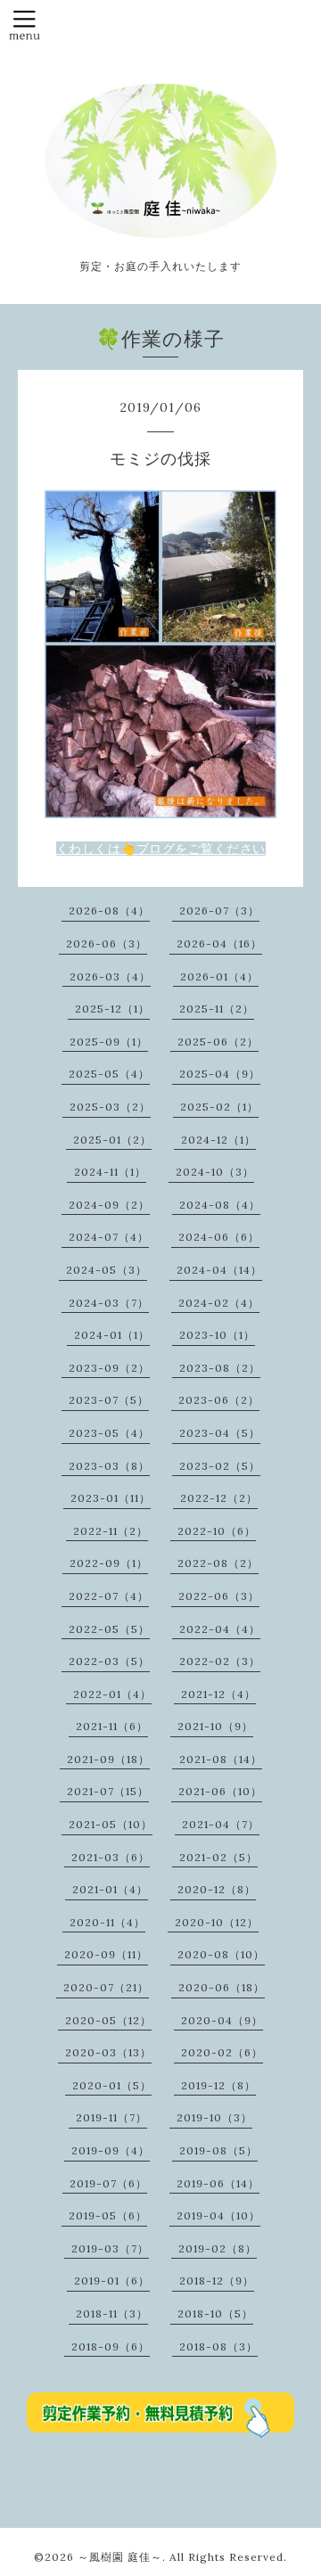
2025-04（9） (220, 1074)
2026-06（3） (107, 943)
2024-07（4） (109, 1237)
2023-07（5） (109, 1400)
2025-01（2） (112, 1140)
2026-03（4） (110, 976)
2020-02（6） (222, 2052)
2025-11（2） (217, 1009)
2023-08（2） (220, 1368)
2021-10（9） (215, 1726)
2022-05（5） (109, 1629)
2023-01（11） (111, 1498)
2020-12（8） (217, 1889)
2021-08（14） (221, 1759)
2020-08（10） (221, 1954)
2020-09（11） (106, 1954)
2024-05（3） (107, 1270)
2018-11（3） (112, 2313)
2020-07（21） (106, 1987)
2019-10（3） (214, 2117)
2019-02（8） (218, 2248)
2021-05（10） (111, 1824)
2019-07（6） (108, 2183)
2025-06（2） (218, 1042)
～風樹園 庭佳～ (120, 2557)
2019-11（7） (111, 2117)
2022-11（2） (111, 1531)
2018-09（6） (111, 2346)
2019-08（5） (218, 2150)
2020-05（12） (108, 2020)
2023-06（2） (219, 1400)
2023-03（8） (109, 1466)
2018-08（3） (218, 2346)
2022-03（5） (109, 1661)
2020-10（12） (217, 1922)
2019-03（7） (110, 2248)
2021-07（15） (108, 1791)
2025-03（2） (110, 1107)
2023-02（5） (220, 1466)
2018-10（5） (215, 2313)
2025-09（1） (109, 1042)
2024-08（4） (220, 1205)
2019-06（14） (218, 2183)
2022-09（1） (109, 1563)
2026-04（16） (219, 943)
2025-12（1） (112, 1009)
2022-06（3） (219, 1596)
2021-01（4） (110, 1889)
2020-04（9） (222, 2020)
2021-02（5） (218, 1857)
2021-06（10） (220, 1791)
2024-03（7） (109, 1303)
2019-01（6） (112, 2281)
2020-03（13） (108, 2052)
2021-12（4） (218, 1694)
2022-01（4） (112, 1694)
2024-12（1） (218, 1140)
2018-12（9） (217, 2281)
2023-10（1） (217, 1335)
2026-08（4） (109, 911)
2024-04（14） (219, 1270)
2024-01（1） (112, 1335)
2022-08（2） (218, 1563)
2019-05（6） (108, 2215)
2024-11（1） (110, 1172)
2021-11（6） (112, 1726)
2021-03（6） (111, 1857)
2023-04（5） (220, 1433)
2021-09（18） (108, 1759)
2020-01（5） (112, 2085)
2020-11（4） (107, 1922)
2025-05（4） (109, 1074)
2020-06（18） (222, 1987)
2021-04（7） (221, 1824)
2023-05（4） (109, 1433)
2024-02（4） (219, 1303)
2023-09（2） (109, 1368)
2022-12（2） (219, 1498)
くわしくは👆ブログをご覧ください (161, 849)
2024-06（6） (219, 1237)
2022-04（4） (220, 1629)
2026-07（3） (219, 911)
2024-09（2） (109, 1205)
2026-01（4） (219, 976)
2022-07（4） (109, 1596)
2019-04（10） (218, 2215)
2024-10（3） (215, 1172)
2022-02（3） (220, 1661)
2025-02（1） (219, 1107)
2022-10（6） (217, 1531)
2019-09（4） (111, 2150)
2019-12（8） (218, 2085)
